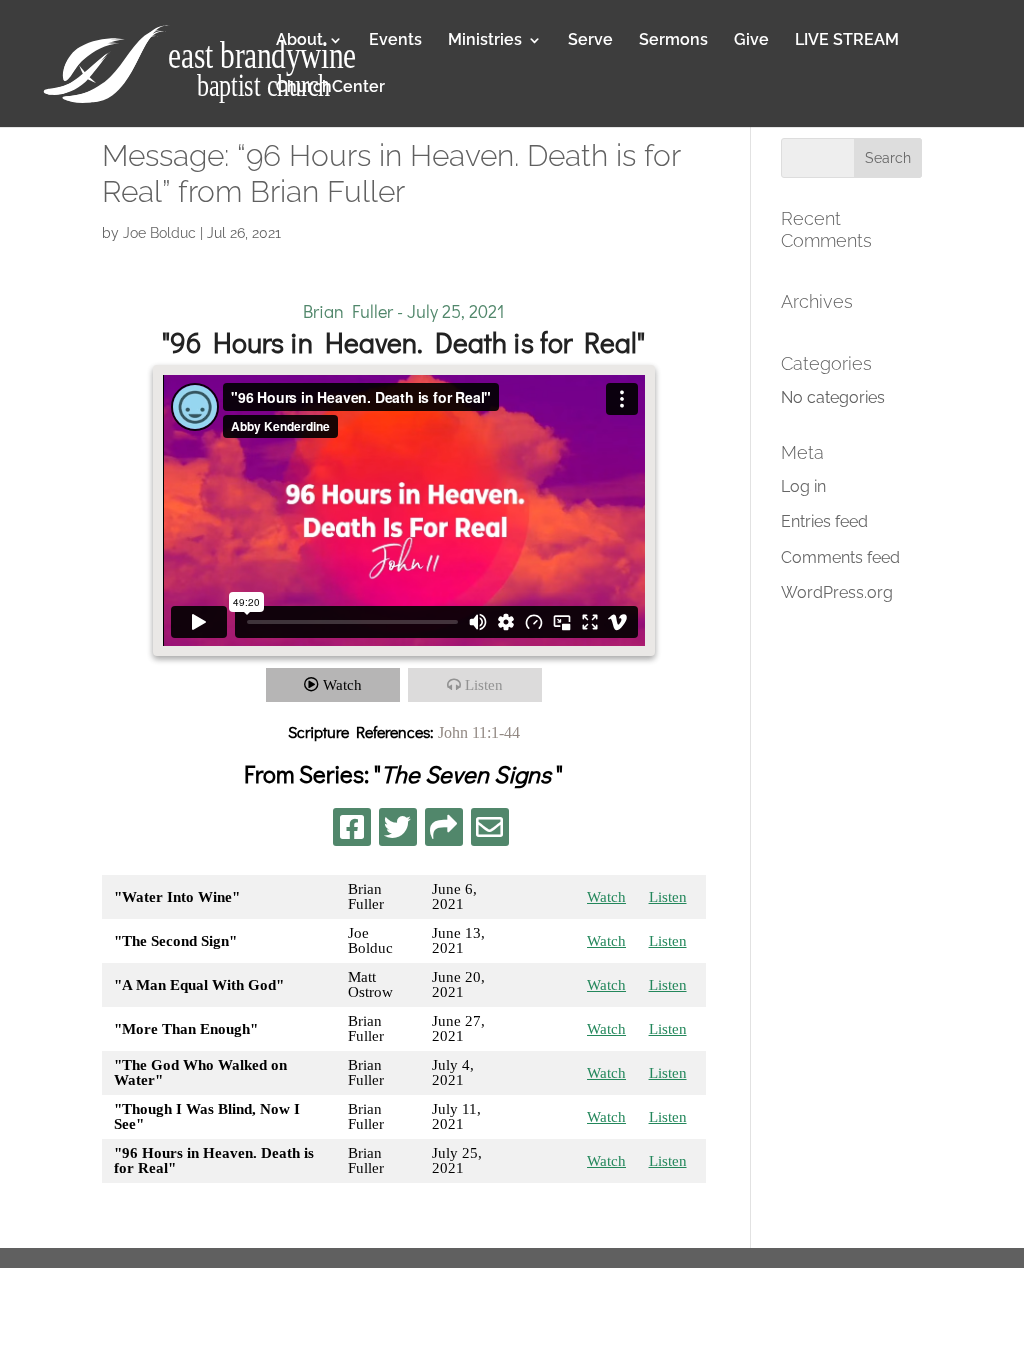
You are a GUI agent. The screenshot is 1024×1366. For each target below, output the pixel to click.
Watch (342, 685)
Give (751, 41)
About (299, 41)
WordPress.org (837, 592)
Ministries (485, 41)
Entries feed (824, 521)
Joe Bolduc (159, 233)
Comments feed (840, 557)
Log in (803, 486)
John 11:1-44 (479, 732)
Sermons (673, 41)
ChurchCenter (330, 88)
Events (395, 41)
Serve (590, 41)
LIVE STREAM (847, 41)
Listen (484, 685)
